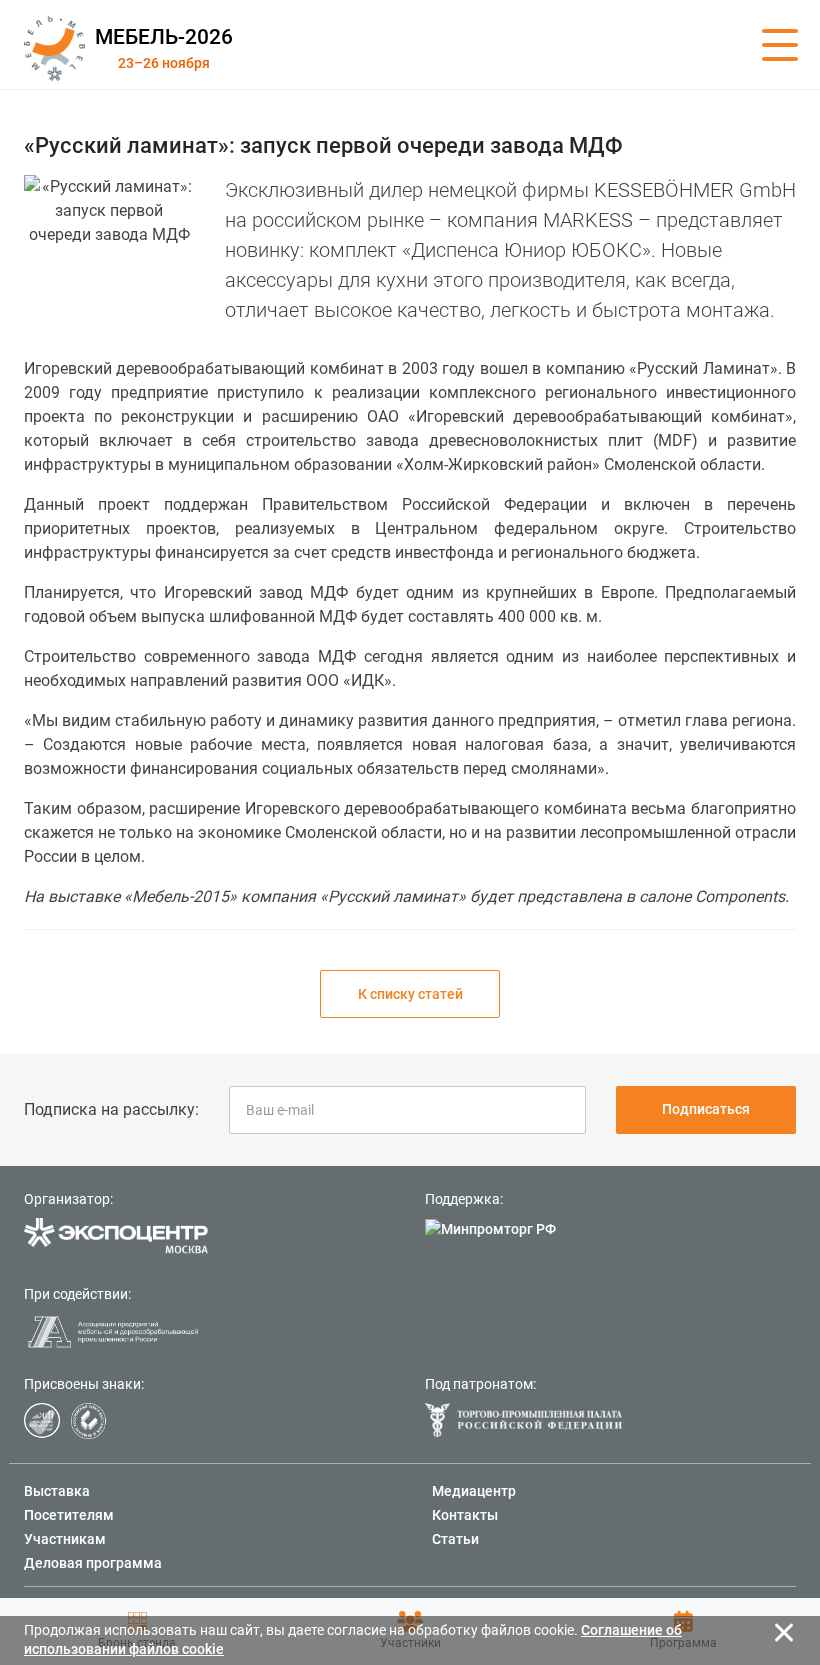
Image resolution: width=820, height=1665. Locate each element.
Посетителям (69, 1515)
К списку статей (410, 994)
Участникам (65, 1539)
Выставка (57, 1491)
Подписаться (706, 1109)
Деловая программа (93, 1563)
